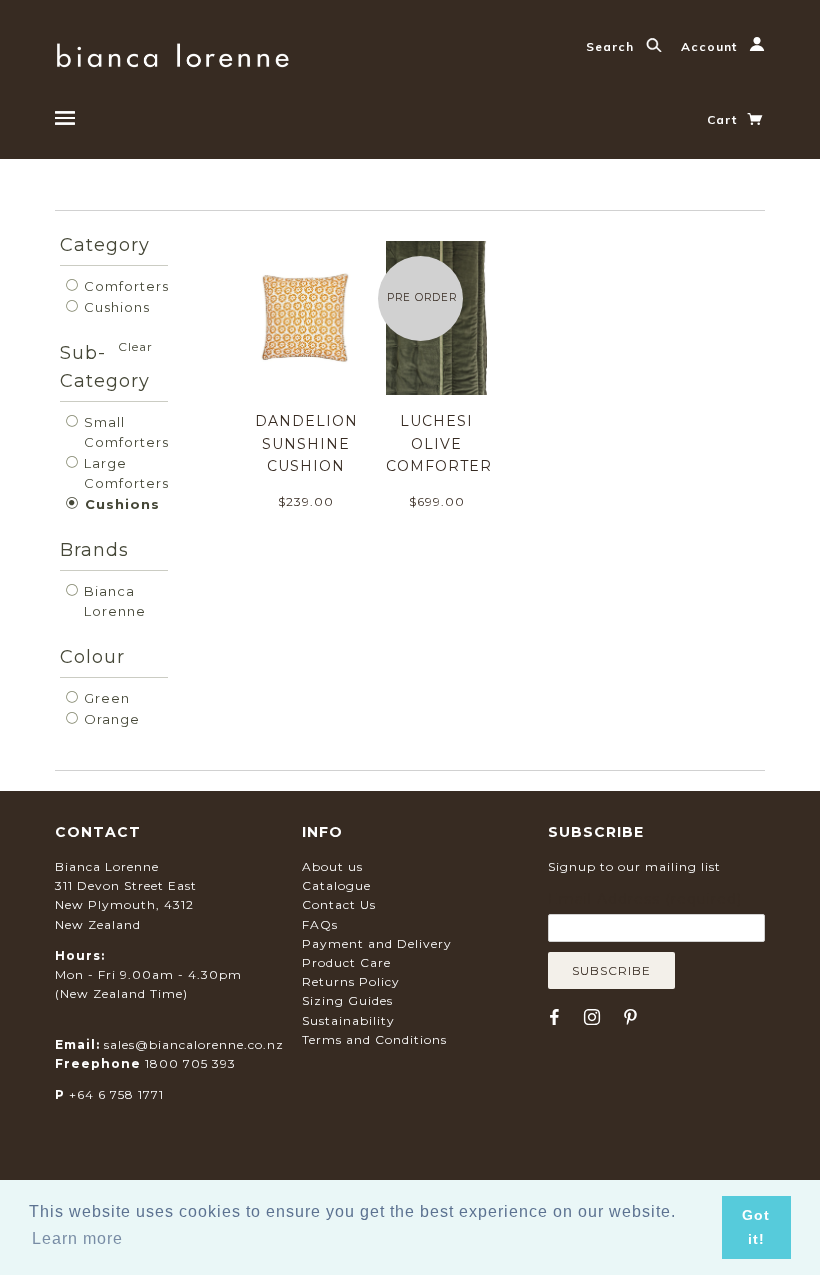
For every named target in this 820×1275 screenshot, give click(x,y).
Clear (135, 346)
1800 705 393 (190, 1063)
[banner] (172, 52)
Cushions (115, 307)
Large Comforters (124, 473)
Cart (724, 119)
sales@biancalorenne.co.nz (194, 1044)
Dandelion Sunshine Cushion (306, 443)
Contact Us (339, 904)
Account (711, 46)
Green (105, 698)
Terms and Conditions (374, 1039)
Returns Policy (351, 981)
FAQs (320, 924)
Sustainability (348, 1020)
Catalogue (336, 885)
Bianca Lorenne (113, 601)
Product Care (346, 962)
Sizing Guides (347, 1000)
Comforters (124, 286)
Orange (110, 719)
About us (332, 866)
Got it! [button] (756, 1227)
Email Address (645, 899)
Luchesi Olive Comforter (439, 443)
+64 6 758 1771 (116, 1094)
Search (612, 46)
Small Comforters (124, 432)
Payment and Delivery (377, 943)
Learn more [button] (77, 1238)
